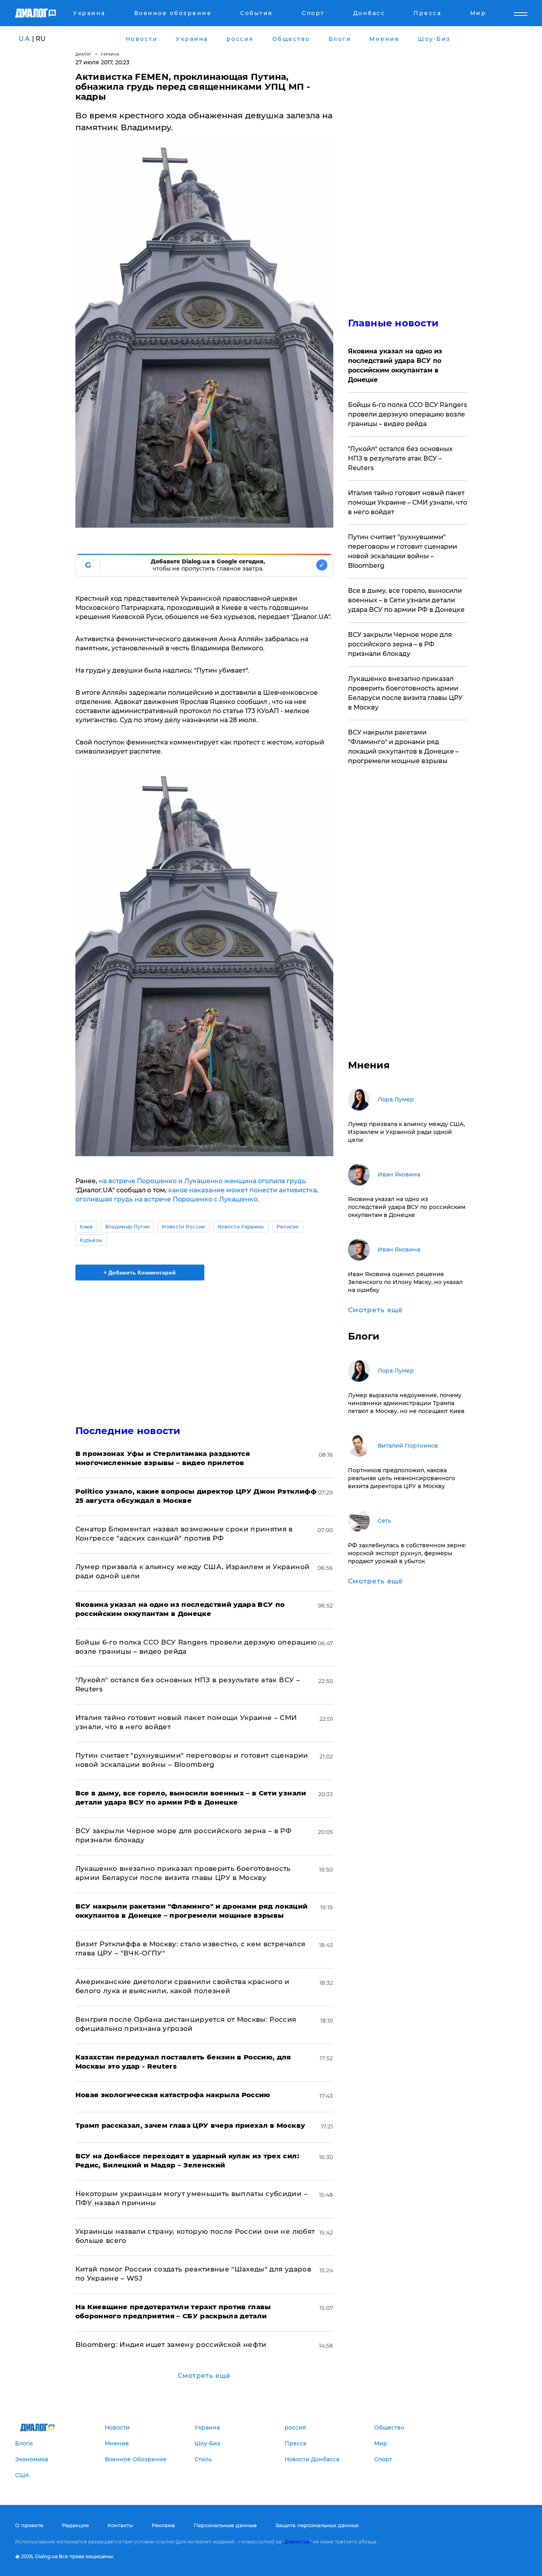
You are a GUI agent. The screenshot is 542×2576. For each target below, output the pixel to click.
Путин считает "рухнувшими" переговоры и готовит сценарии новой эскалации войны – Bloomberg (403, 551)
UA (25, 39)
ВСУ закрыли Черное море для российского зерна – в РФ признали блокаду (400, 644)
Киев (86, 1227)
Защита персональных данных (317, 2525)
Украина (110, 54)
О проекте (29, 2525)
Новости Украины (241, 1227)
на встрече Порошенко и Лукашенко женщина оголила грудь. (203, 1181)
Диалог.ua (297, 2542)
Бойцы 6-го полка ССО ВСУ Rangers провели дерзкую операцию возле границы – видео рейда (407, 414)
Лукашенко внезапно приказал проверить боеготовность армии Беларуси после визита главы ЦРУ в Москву (405, 693)
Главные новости (393, 323)
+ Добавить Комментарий (140, 1273)
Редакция (75, 2525)
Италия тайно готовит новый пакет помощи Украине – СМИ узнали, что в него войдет (407, 502)
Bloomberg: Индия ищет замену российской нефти (171, 2345)
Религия (288, 1227)
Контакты (120, 2525)
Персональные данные (225, 2525)
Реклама (163, 2525)
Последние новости (128, 1431)
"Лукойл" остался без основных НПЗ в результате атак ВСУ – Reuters (400, 458)
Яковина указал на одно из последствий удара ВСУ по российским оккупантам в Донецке (395, 365)
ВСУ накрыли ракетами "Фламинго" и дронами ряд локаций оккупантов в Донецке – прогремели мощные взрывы (403, 747)
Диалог (84, 54)
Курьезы (91, 1240)
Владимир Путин (127, 1227)
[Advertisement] (204, 1346)
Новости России (183, 1227)
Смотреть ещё (204, 2376)
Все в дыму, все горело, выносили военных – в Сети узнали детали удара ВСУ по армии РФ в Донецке (406, 600)
